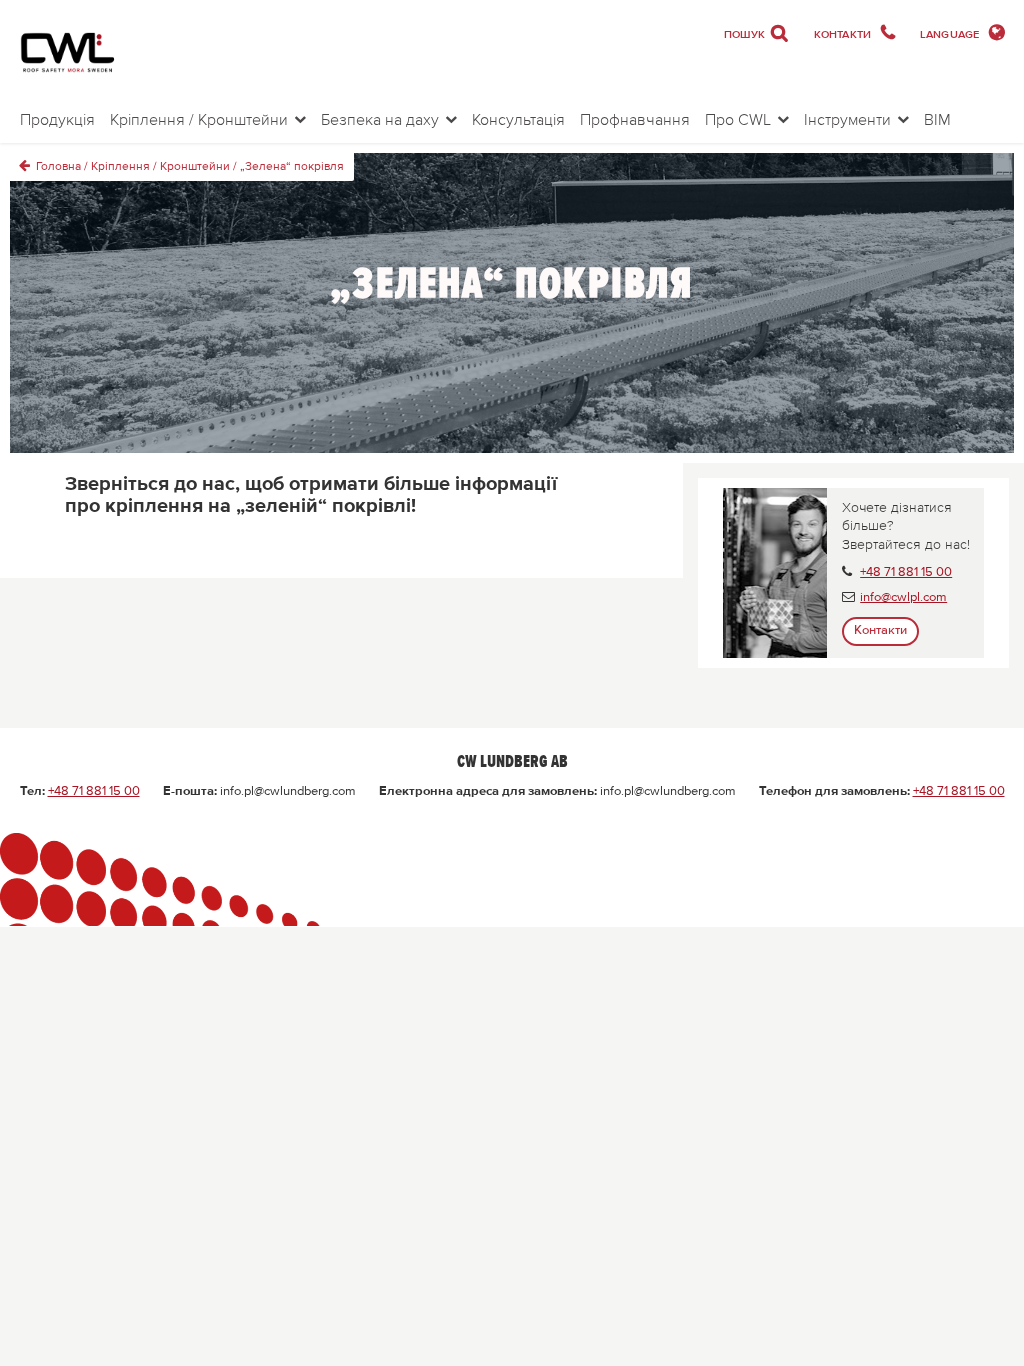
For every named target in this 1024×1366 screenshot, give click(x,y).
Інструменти (847, 119)
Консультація (518, 119)
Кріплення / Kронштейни (199, 119)
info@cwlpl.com (903, 597)
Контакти (844, 34)
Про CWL (738, 119)
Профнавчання (635, 119)
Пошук (756, 33)
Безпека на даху (380, 119)
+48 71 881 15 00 (906, 572)
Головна (58, 167)
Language (951, 34)
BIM (937, 119)
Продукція (57, 119)
